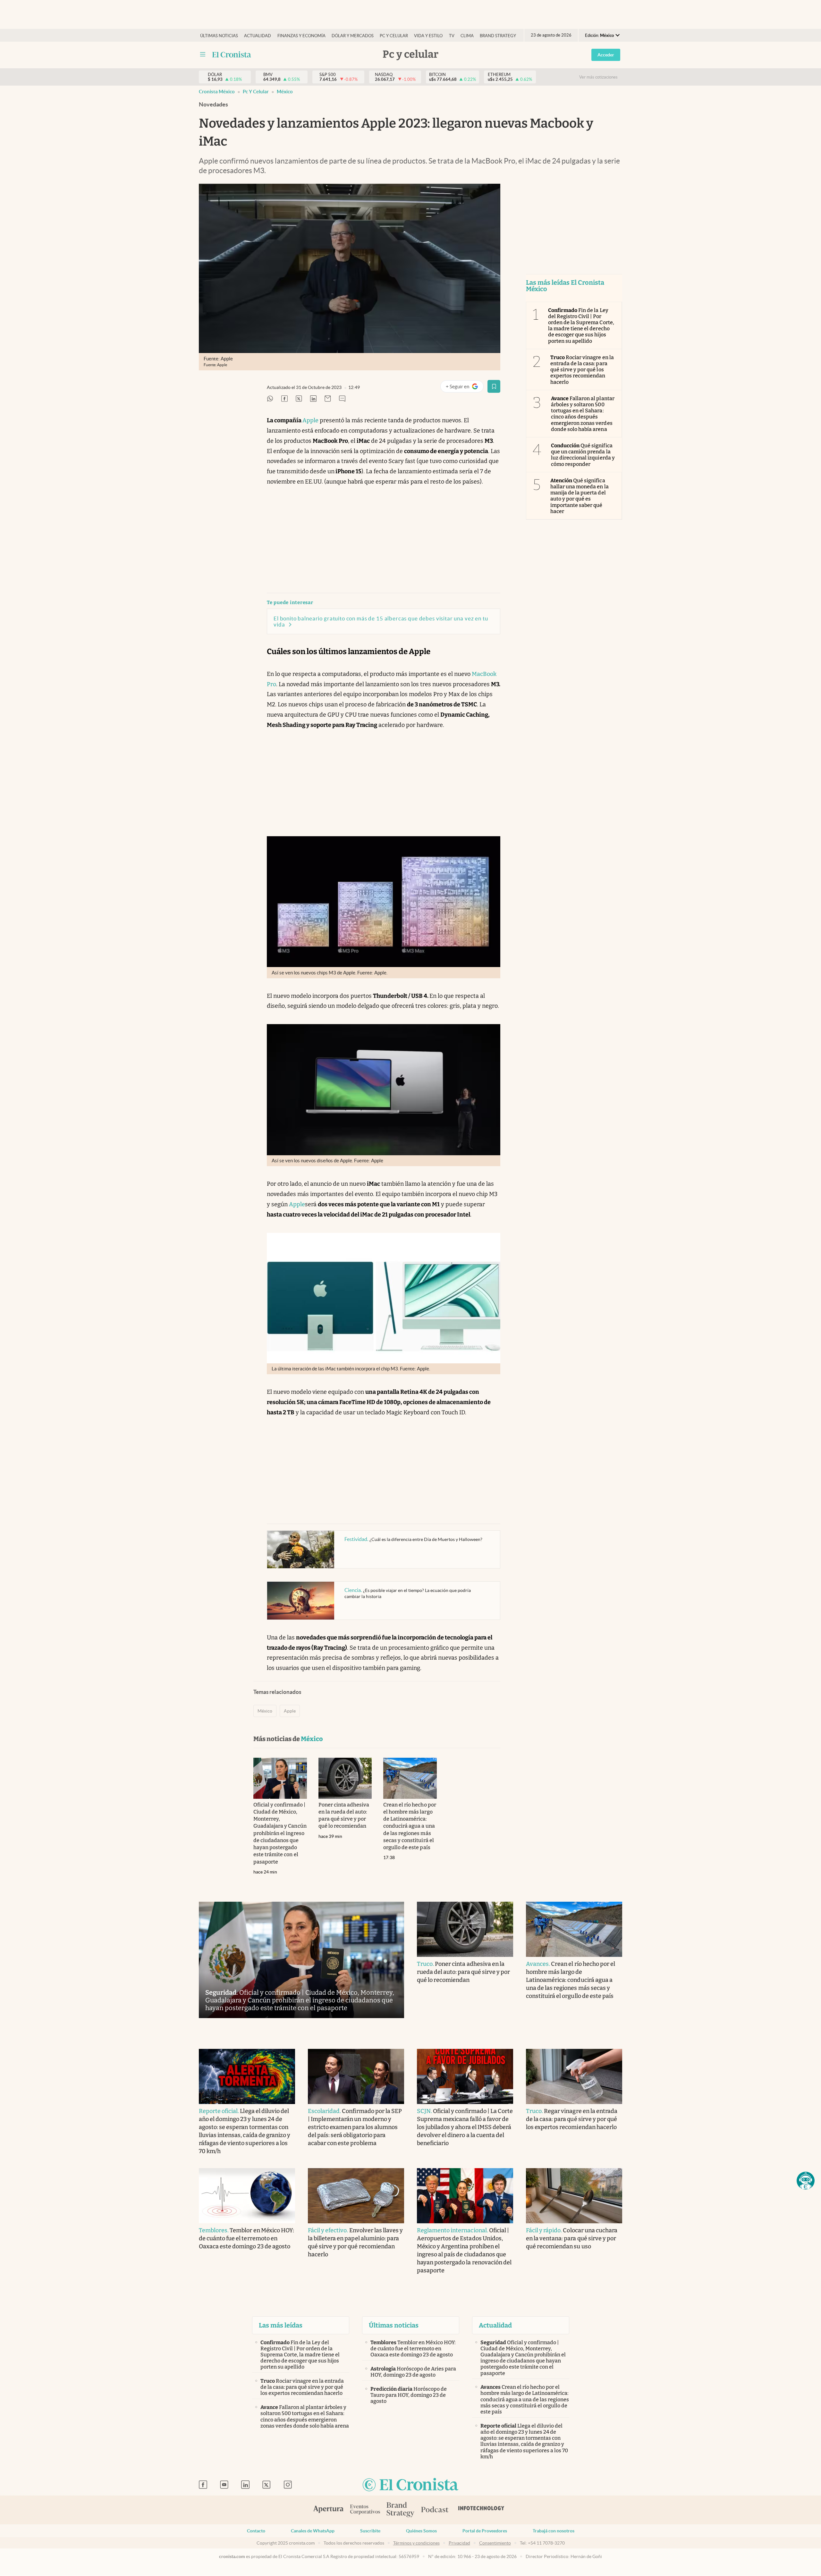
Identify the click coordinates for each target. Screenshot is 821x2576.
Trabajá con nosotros (554, 2531)
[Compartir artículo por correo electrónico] (328, 399)
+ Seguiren (465, 388)
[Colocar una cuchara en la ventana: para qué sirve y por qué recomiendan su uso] (574, 2196)
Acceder (606, 55)
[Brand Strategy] (401, 2510)
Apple (310, 420)
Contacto (256, 2531)
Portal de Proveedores (485, 2531)
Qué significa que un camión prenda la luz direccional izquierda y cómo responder (583, 455)
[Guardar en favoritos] (494, 386)
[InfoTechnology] (481, 2510)
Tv (452, 36)
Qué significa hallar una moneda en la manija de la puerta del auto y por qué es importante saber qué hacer (580, 496)
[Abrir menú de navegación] (203, 55)
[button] (806, 2181)
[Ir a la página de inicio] (232, 55)
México (285, 92)
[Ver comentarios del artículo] (342, 399)
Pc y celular (394, 36)
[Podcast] (435, 2510)
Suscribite (370, 2531)
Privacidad (459, 2543)
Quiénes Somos (421, 2531)
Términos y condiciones (416, 2543)
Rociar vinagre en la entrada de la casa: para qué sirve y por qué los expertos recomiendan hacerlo (582, 370)
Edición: (599, 35)
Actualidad (258, 36)
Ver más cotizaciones (598, 77)
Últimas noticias (219, 36)
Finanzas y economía (301, 36)
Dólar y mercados (353, 36)
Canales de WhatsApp (313, 2531)
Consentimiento (495, 2543)
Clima (467, 36)
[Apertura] (328, 2510)
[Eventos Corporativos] (365, 2510)
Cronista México (217, 92)
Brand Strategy (498, 36)
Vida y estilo (428, 36)
